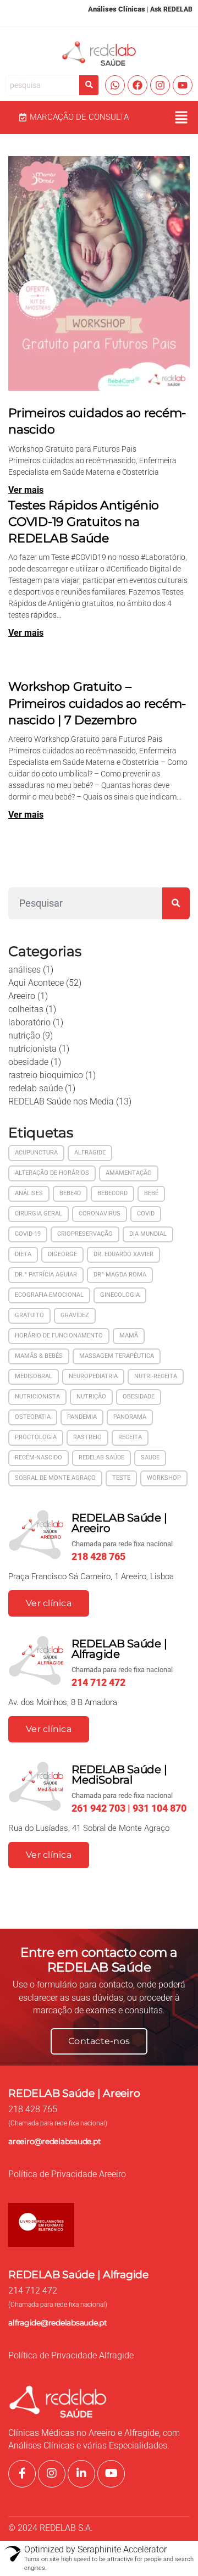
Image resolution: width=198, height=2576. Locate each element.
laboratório (29, 1022)
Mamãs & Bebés (39, 1356)
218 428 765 (33, 2109)
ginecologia (120, 1295)
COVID (146, 1214)
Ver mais (26, 490)
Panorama (130, 1417)
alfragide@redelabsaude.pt (58, 2323)
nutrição (24, 1036)
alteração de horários (52, 1173)
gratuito (29, 1315)
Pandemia (82, 1417)
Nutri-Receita (156, 1376)
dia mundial (148, 1234)
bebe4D (70, 1193)
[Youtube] (183, 85)
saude (150, 1458)
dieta (23, 1254)
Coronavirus (100, 1214)
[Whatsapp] (115, 85)
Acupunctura (36, 1153)
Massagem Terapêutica (117, 1356)
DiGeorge (62, 1254)
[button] (182, 118)
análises (24, 970)
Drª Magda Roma (120, 1275)
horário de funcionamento (59, 1336)
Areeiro (22, 996)
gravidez (75, 1315)
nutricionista (32, 1049)
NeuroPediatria (93, 1376)
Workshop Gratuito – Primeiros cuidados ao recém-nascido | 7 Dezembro (97, 703)
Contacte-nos (99, 2041)
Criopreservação (85, 1234)
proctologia (36, 1437)
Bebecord (112, 1193)
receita (130, 1437)
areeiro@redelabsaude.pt (54, 2141)
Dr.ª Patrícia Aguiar (46, 1275)
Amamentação (129, 1173)
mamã (129, 1336)
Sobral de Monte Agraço (55, 1478)
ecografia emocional (49, 1295)
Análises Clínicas (117, 9)
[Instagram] (160, 85)
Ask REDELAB (171, 9)
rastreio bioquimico (46, 1075)
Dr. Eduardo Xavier (123, 1254)
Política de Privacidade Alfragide (71, 2356)
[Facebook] (137, 85)
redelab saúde (35, 1088)
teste (121, 1478)
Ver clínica (49, 1603)
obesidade (28, 1062)
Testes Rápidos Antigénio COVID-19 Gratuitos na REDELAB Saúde (84, 521)
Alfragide (90, 1153)
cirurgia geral (38, 1214)
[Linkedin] (81, 2474)
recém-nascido (38, 1458)
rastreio (87, 1437)
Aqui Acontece (36, 983)
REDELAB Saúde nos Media (61, 1101)
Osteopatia (33, 1417)
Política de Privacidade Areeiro (67, 2174)
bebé (151, 1193)
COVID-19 (28, 1234)
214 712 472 (33, 2291)
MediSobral (34, 1376)
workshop (164, 1478)
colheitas (26, 1009)
